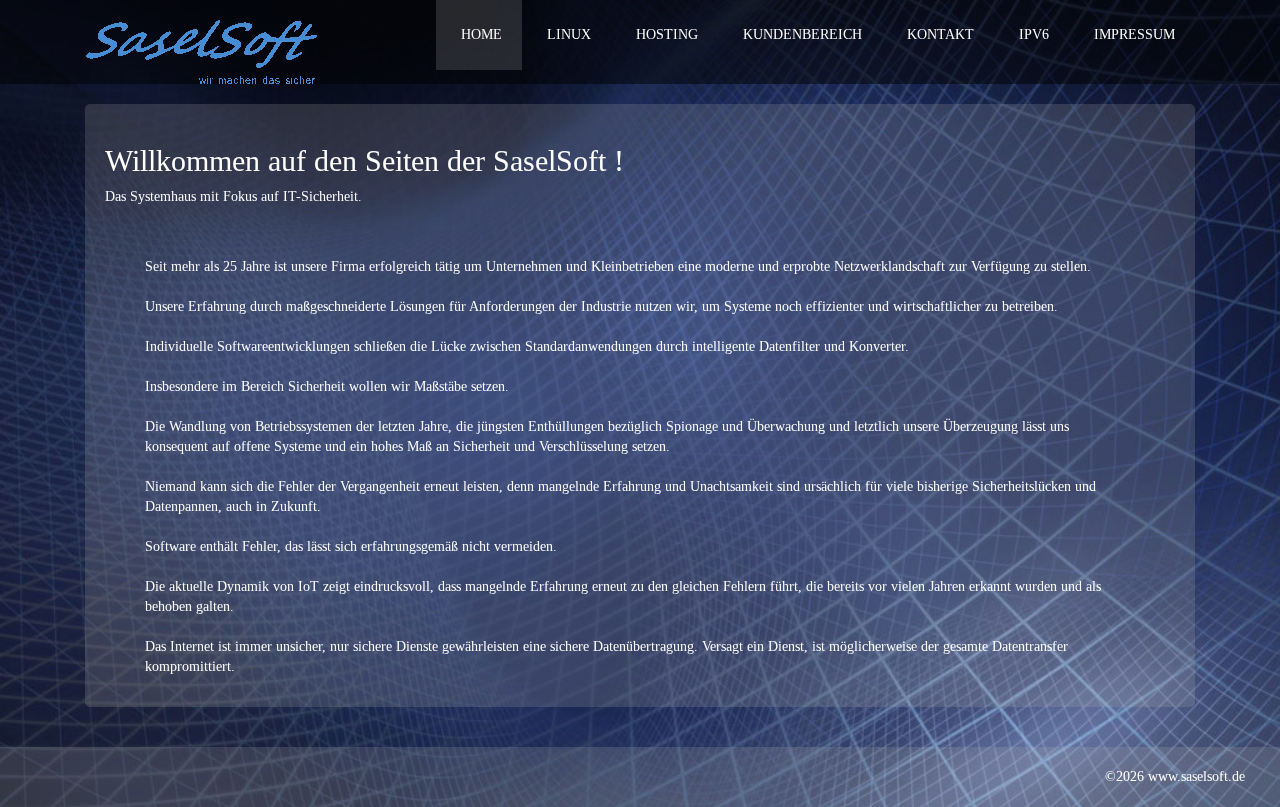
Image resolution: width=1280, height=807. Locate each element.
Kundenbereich (802, 34)
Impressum (1134, 34)
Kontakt (940, 34)
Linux (569, 34)
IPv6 (1034, 34)
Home (481, 34)
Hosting (667, 34)
